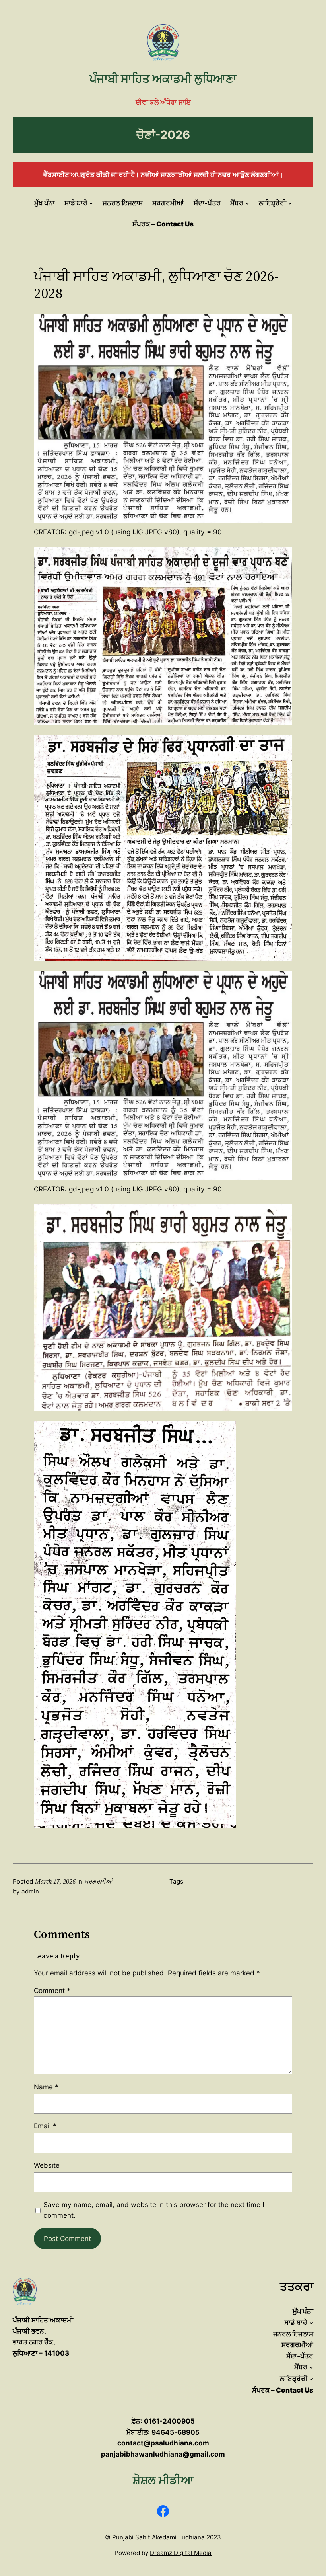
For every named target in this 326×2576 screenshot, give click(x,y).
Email (45, 2126)
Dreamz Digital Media (181, 2553)
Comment (52, 1990)
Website (47, 2165)
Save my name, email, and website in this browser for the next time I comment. (154, 2210)
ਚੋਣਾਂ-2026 (163, 135)
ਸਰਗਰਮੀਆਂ (98, 1881)
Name (46, 2087)
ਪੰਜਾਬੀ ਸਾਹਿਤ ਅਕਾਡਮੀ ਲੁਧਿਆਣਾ (163, 79)
